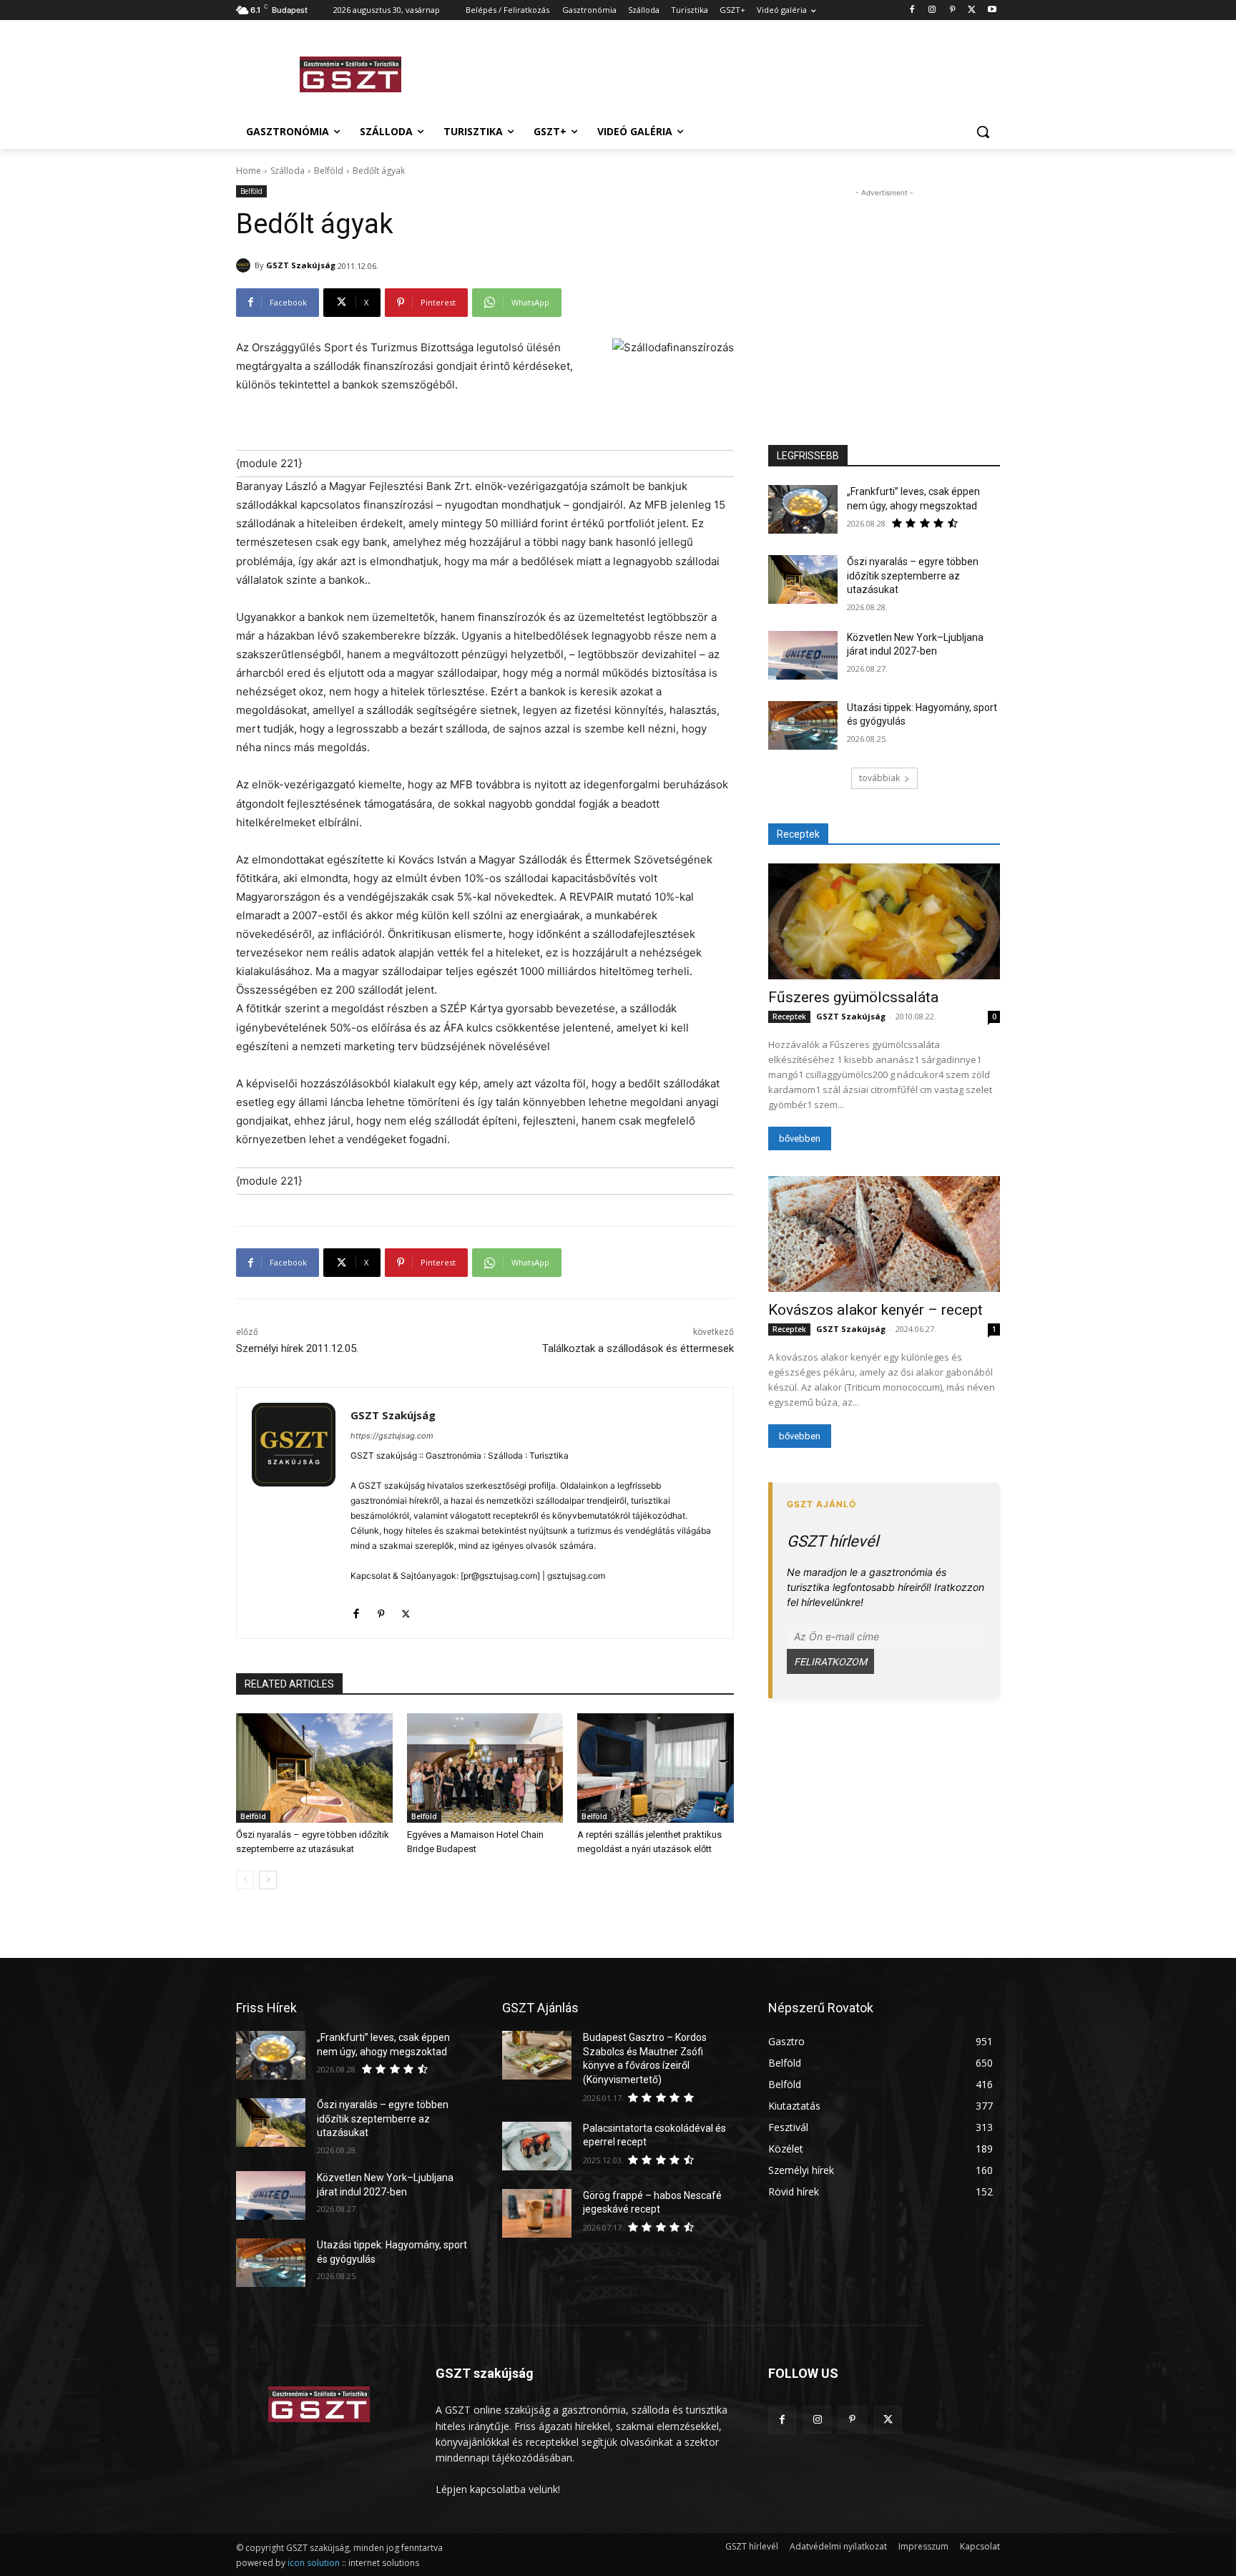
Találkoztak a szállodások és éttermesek (638, 1348)
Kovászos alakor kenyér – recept (875, 1310)
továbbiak (879, 778)
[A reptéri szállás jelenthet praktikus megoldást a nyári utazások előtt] (656, 1768)
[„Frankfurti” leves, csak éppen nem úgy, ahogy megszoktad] (803, 509)
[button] (983, 132)
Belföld (329, 171)
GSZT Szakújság (301, 265)
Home (249, 171)
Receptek (789, 1017)
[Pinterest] (952, 10)
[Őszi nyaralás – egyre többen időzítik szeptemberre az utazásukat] (314, 1768)
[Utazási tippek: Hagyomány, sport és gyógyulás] (803, 725)
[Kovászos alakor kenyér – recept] (884, 1234)
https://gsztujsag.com (392, 1436)
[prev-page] (245, 1880)
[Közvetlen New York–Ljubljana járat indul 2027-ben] (803, 655)
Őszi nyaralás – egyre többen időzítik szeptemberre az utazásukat (913, 576)
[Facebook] (912, 10)
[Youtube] (992, 10)
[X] (972, 10)
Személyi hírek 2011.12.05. (297, 1348)
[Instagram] (932, 10)
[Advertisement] (725, 72)
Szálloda (288, 171)
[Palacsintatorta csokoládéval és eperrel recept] (537, 2146)
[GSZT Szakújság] (245, 265)
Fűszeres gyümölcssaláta (853, 997)
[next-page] (268, 1880)
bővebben (800, 1138)
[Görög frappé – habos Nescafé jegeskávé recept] (537, 2213)
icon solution (314, 2563)
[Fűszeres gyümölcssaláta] (884, 921)
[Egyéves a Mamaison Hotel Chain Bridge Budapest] (485, 1768)
